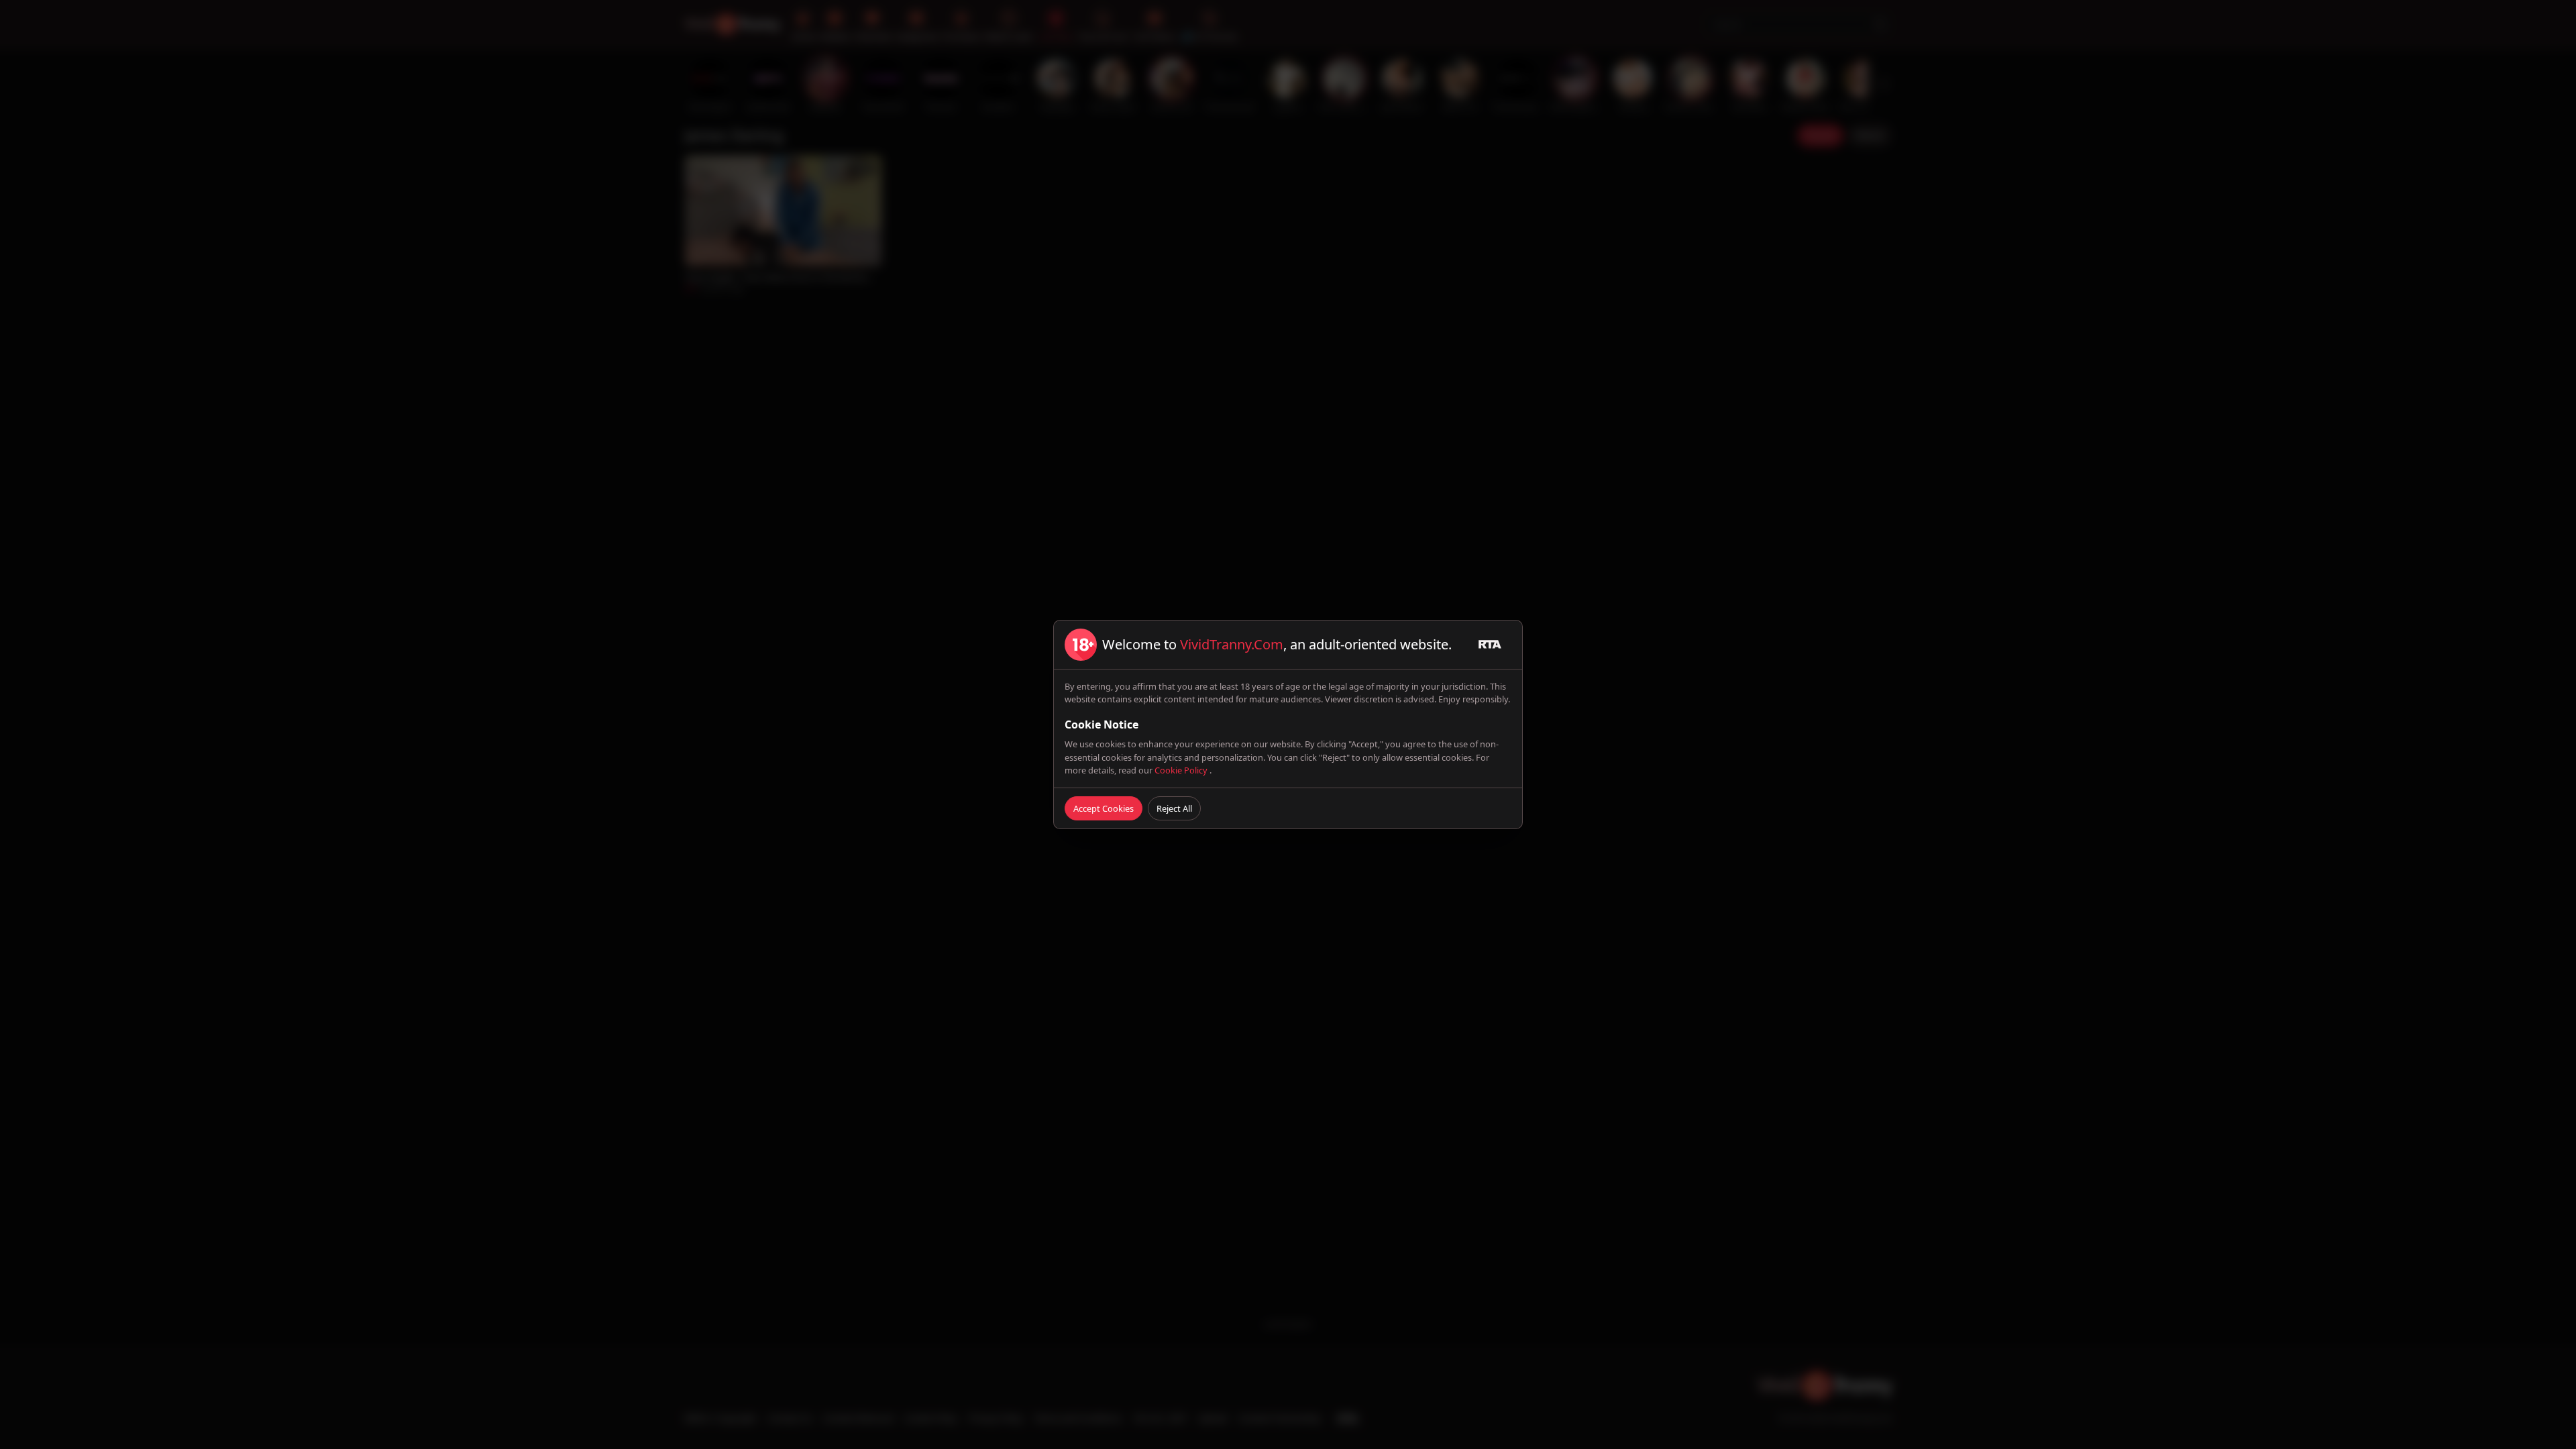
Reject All (1174, 808)
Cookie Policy (1182, 770)
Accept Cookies (1104, 808)
